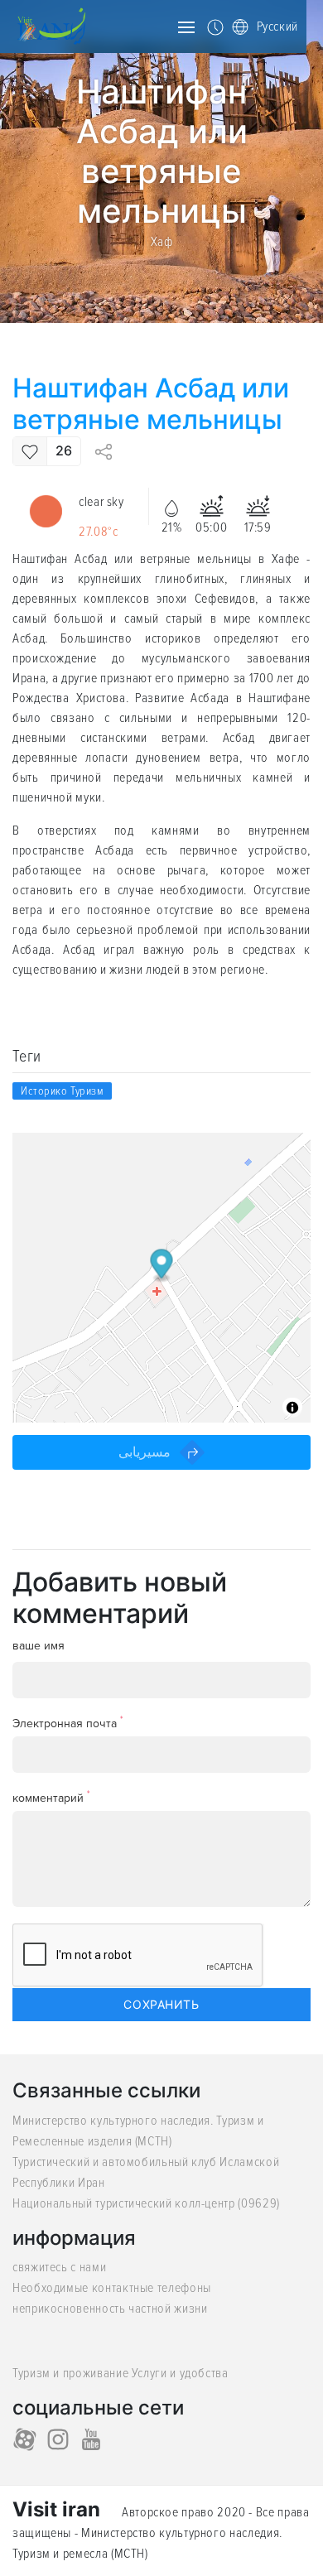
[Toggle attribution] (292, 1408)
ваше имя (39, 1646)
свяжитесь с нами (59, 2267)
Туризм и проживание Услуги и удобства (121, 2373)
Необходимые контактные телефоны (112, 2288)
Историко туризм (62, 1091)
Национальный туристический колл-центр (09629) (146, 2203)
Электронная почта (68, 1723)
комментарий (51, 1797)
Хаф (162, 242)
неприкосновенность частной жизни (110, 2309)
